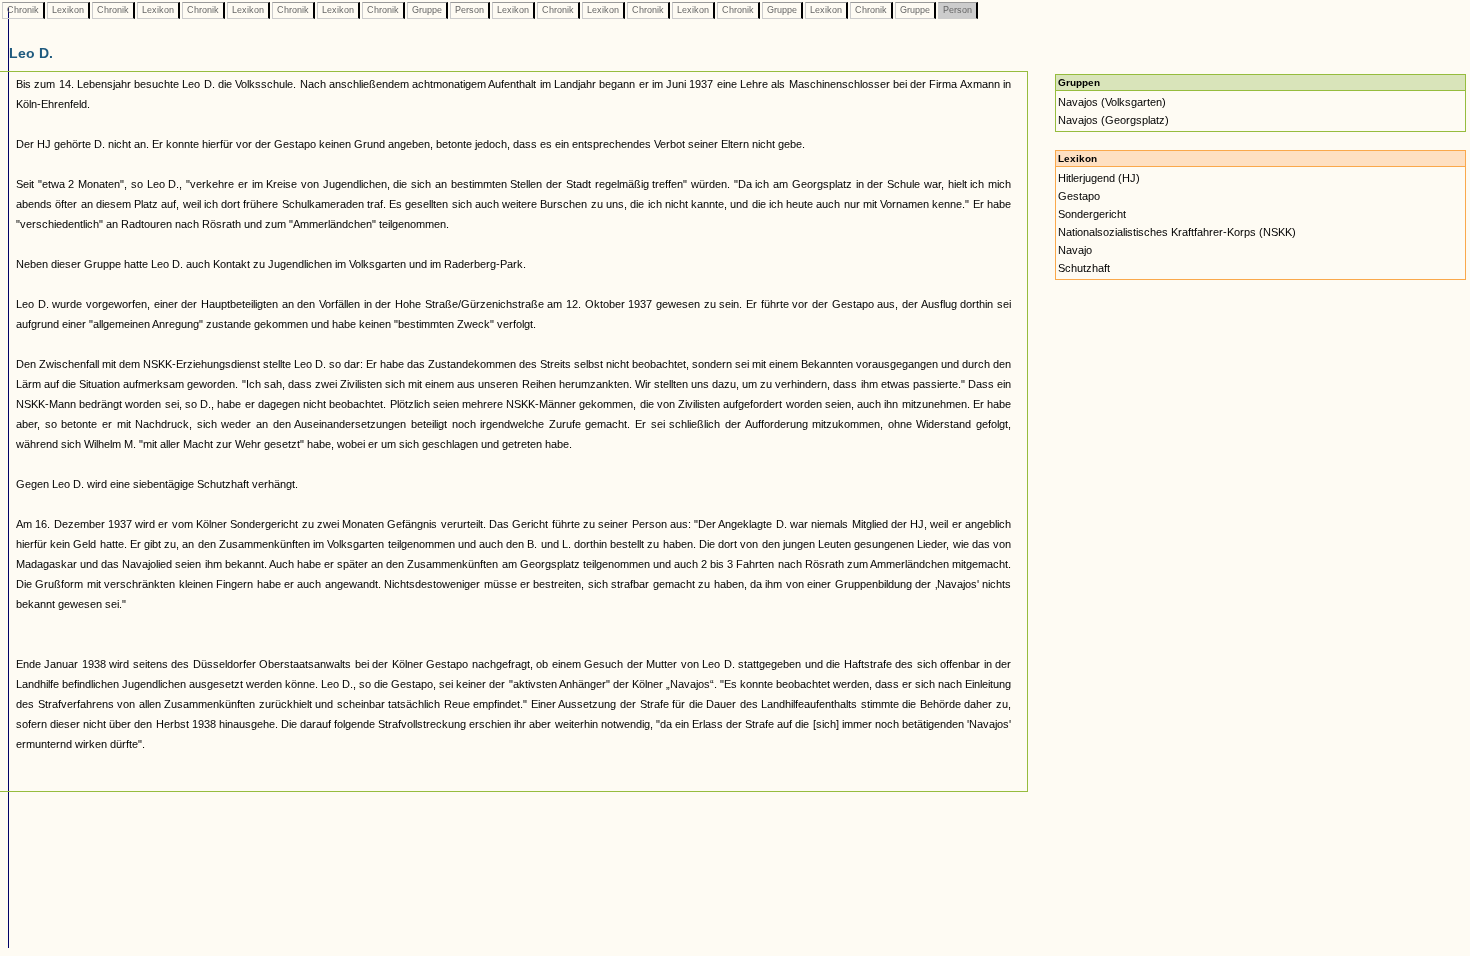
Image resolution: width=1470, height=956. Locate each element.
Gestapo (1079, 196)
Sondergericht (1092, 214)
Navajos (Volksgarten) (1112, 102)
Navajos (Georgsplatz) (1113, 120)
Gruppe (427, 10)
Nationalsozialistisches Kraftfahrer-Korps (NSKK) (1177, 232)
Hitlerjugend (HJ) (1099, 178)
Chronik (23, 10)
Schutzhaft (1084, 268)
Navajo (1075, 250)
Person (469, 10)
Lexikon (68, 10)
